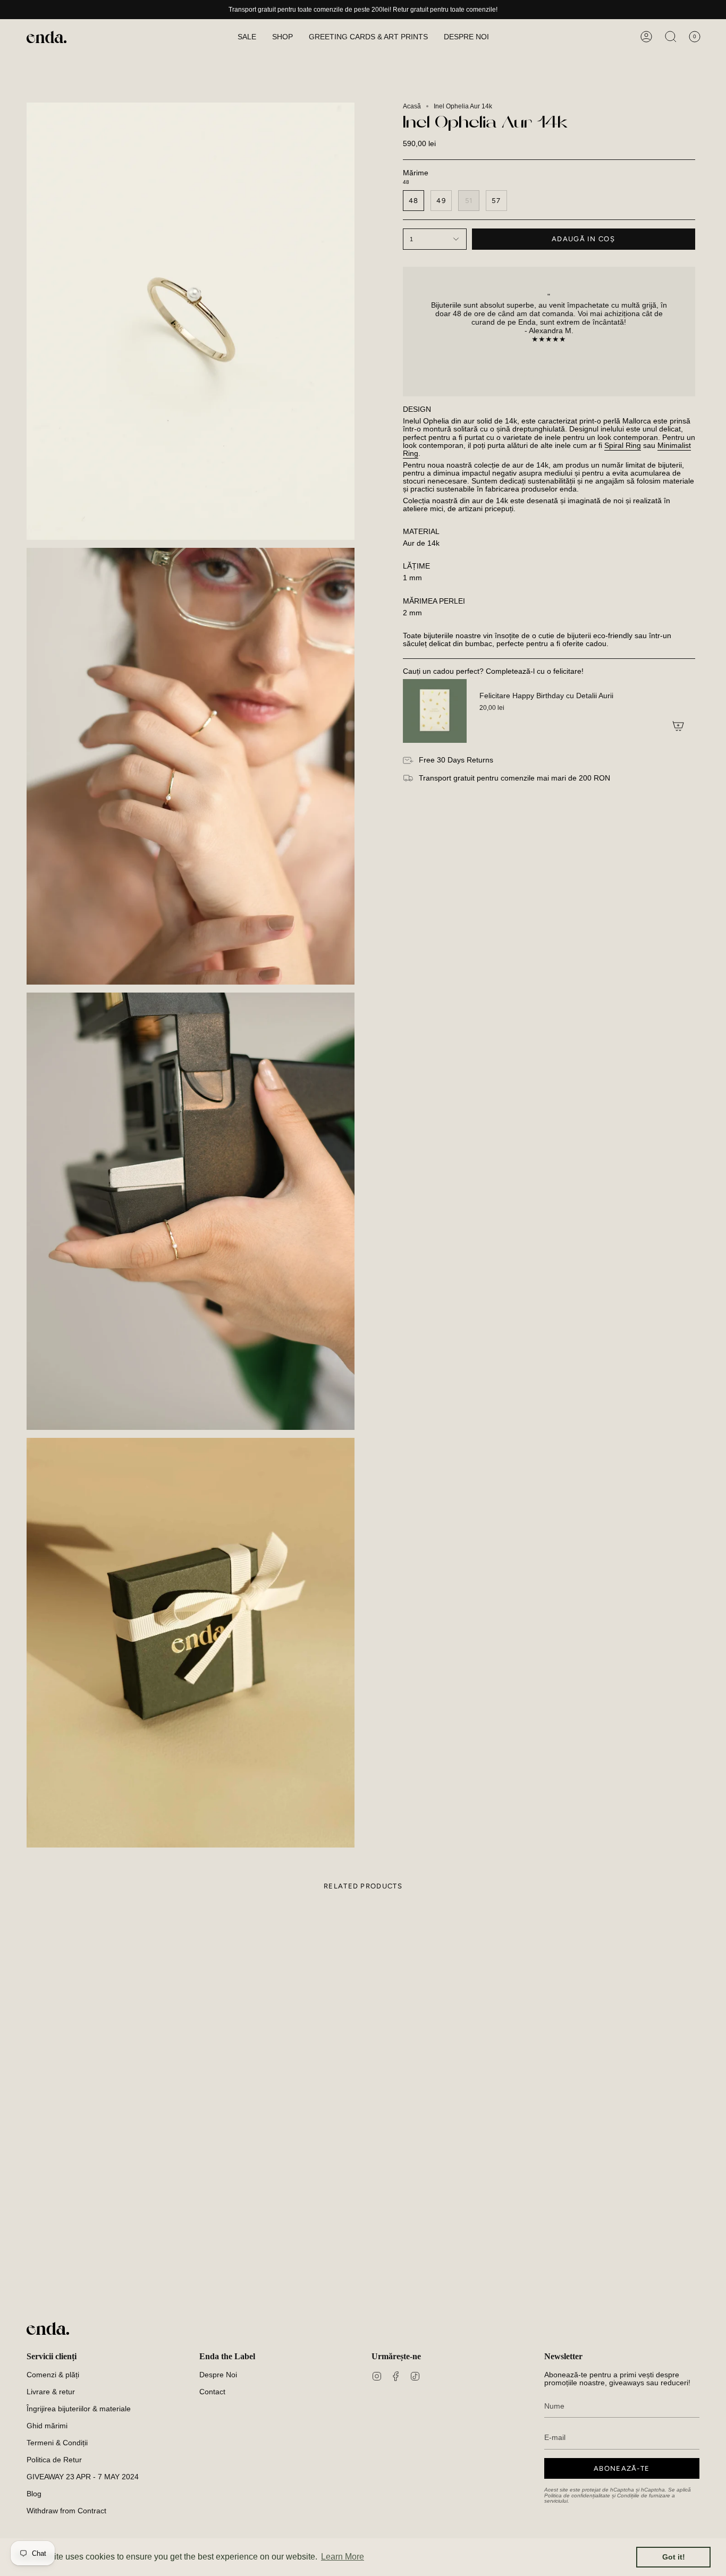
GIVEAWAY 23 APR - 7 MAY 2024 (83, 2477)
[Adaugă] (678, 726)
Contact (212, 2392)
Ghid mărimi (47, 2426)
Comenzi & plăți (53, 2375)
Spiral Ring (623, 446)
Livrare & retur (51, 2392)
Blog (34, 2494)
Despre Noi (218, 2375)
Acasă (412, 106)
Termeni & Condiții (57, 2443)
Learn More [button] (343, 2557)
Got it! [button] (674, 2557)
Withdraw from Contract (66, 2511)
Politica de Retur (54, 2460)
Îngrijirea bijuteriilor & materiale (79, 2409)
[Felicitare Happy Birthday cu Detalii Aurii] (435, 711)
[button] (282, 37)
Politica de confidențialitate (577, 2495)
